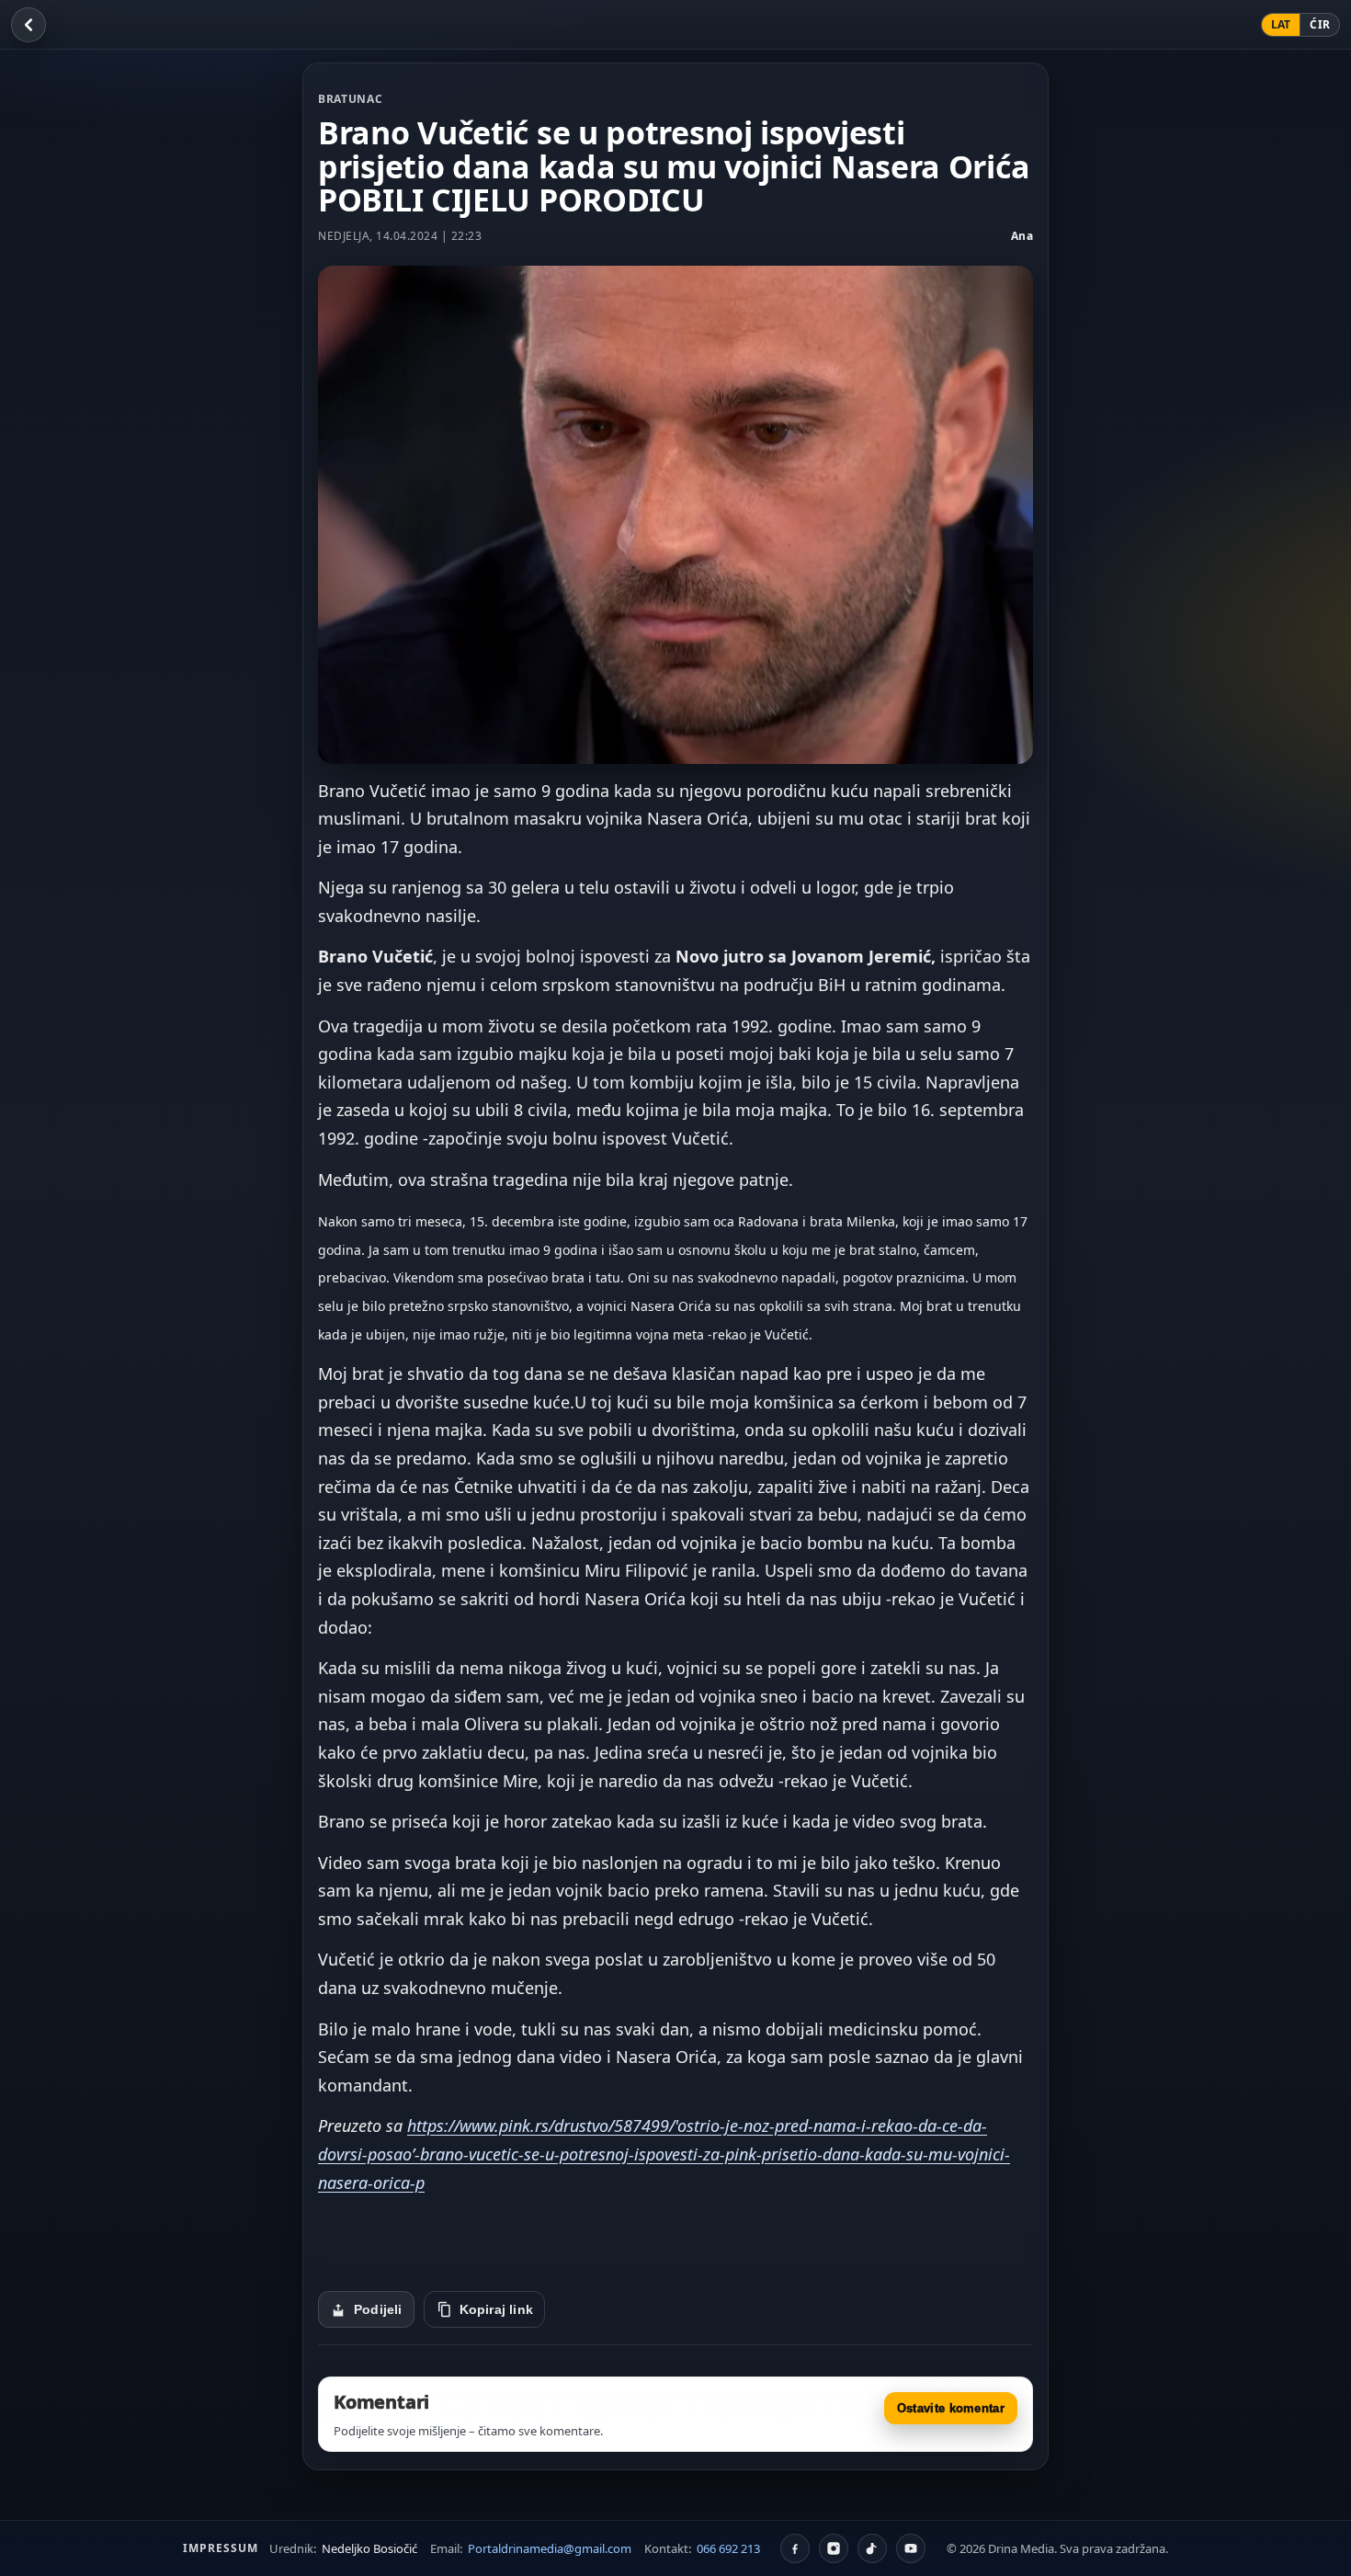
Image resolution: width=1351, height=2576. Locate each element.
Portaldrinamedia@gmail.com (550, 2548)
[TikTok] (872, 2548)
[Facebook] (795, 2548)
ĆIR (1320, 24)
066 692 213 (728, 2548)
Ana (1022, 236)
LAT (1281, 24)
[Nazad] (28, 25)
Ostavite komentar (951, 2408)
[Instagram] (834, 2548)
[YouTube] (911, 2548)
